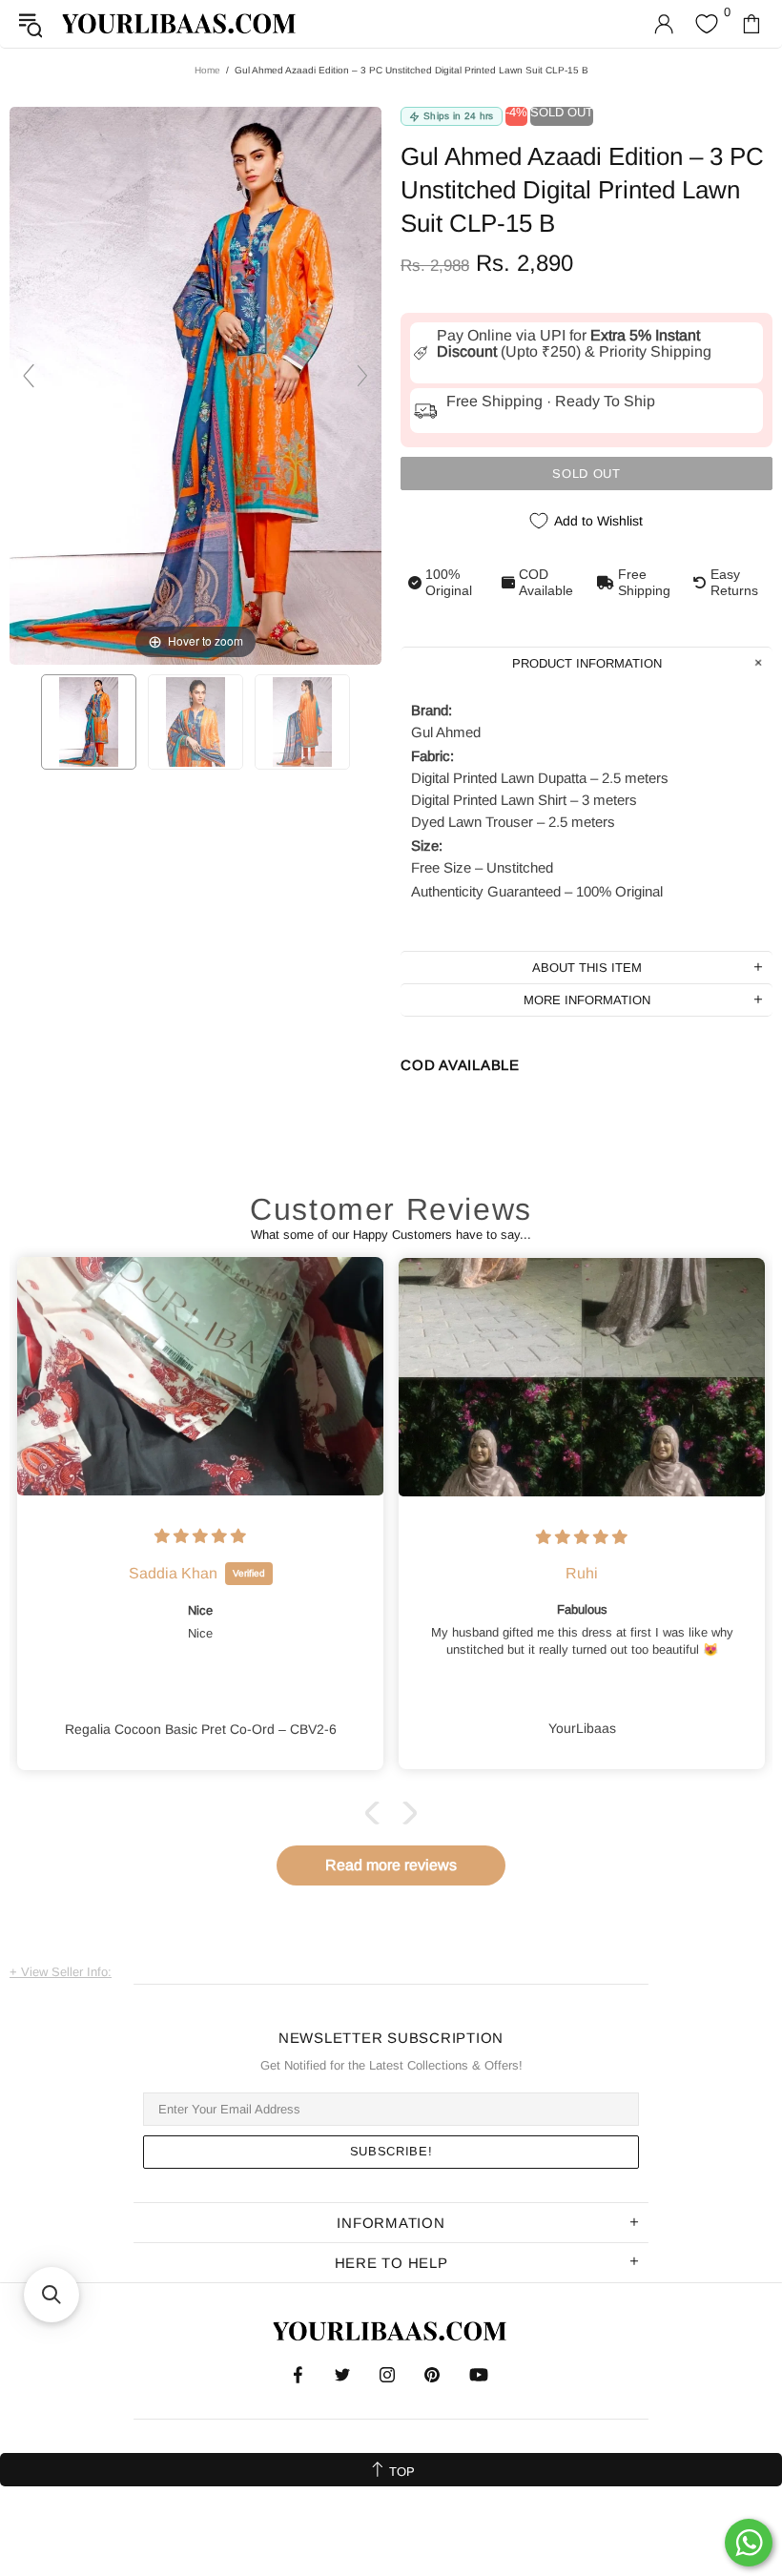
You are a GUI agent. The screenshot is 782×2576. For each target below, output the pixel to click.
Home (207, 70)
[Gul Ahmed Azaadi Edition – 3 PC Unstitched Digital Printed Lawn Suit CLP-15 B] (89, 722)
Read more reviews (391, 1865)
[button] (377, 1813)
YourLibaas (180, 23)
